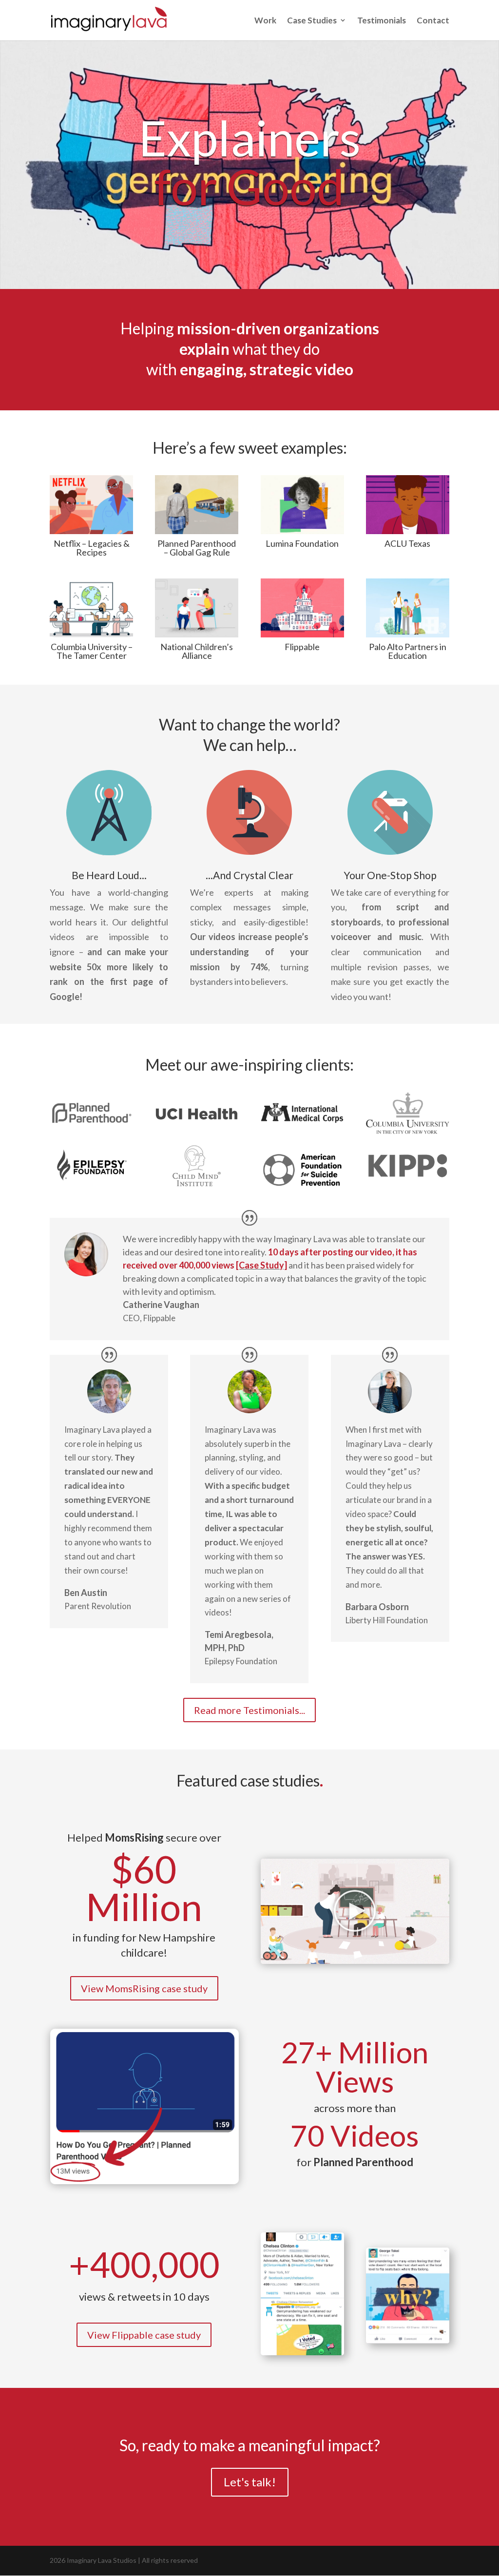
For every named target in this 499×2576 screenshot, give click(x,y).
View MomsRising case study (144, 1988)
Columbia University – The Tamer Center (92, 651)
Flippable (302, 647)
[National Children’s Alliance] (197, 608)
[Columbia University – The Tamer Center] (91, 608)
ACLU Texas (407, 543)
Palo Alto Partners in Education (408, 651)
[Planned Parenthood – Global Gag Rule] (197, 505)
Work (265, 21)
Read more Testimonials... (249, 1710)
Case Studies (312, 21)
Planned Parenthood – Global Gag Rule (197, 548)
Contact (433, 21)
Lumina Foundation (302, 543)
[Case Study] (261, 1265)
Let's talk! (250, 2482)
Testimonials (382, 21)
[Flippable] (302, 608)
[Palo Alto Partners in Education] (408, 608)
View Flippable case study (144, 2335)
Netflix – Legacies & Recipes (92, 548)
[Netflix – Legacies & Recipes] (91, 505)
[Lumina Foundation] (302, 505)
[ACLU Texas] (408, 505)
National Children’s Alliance (197, 651)
